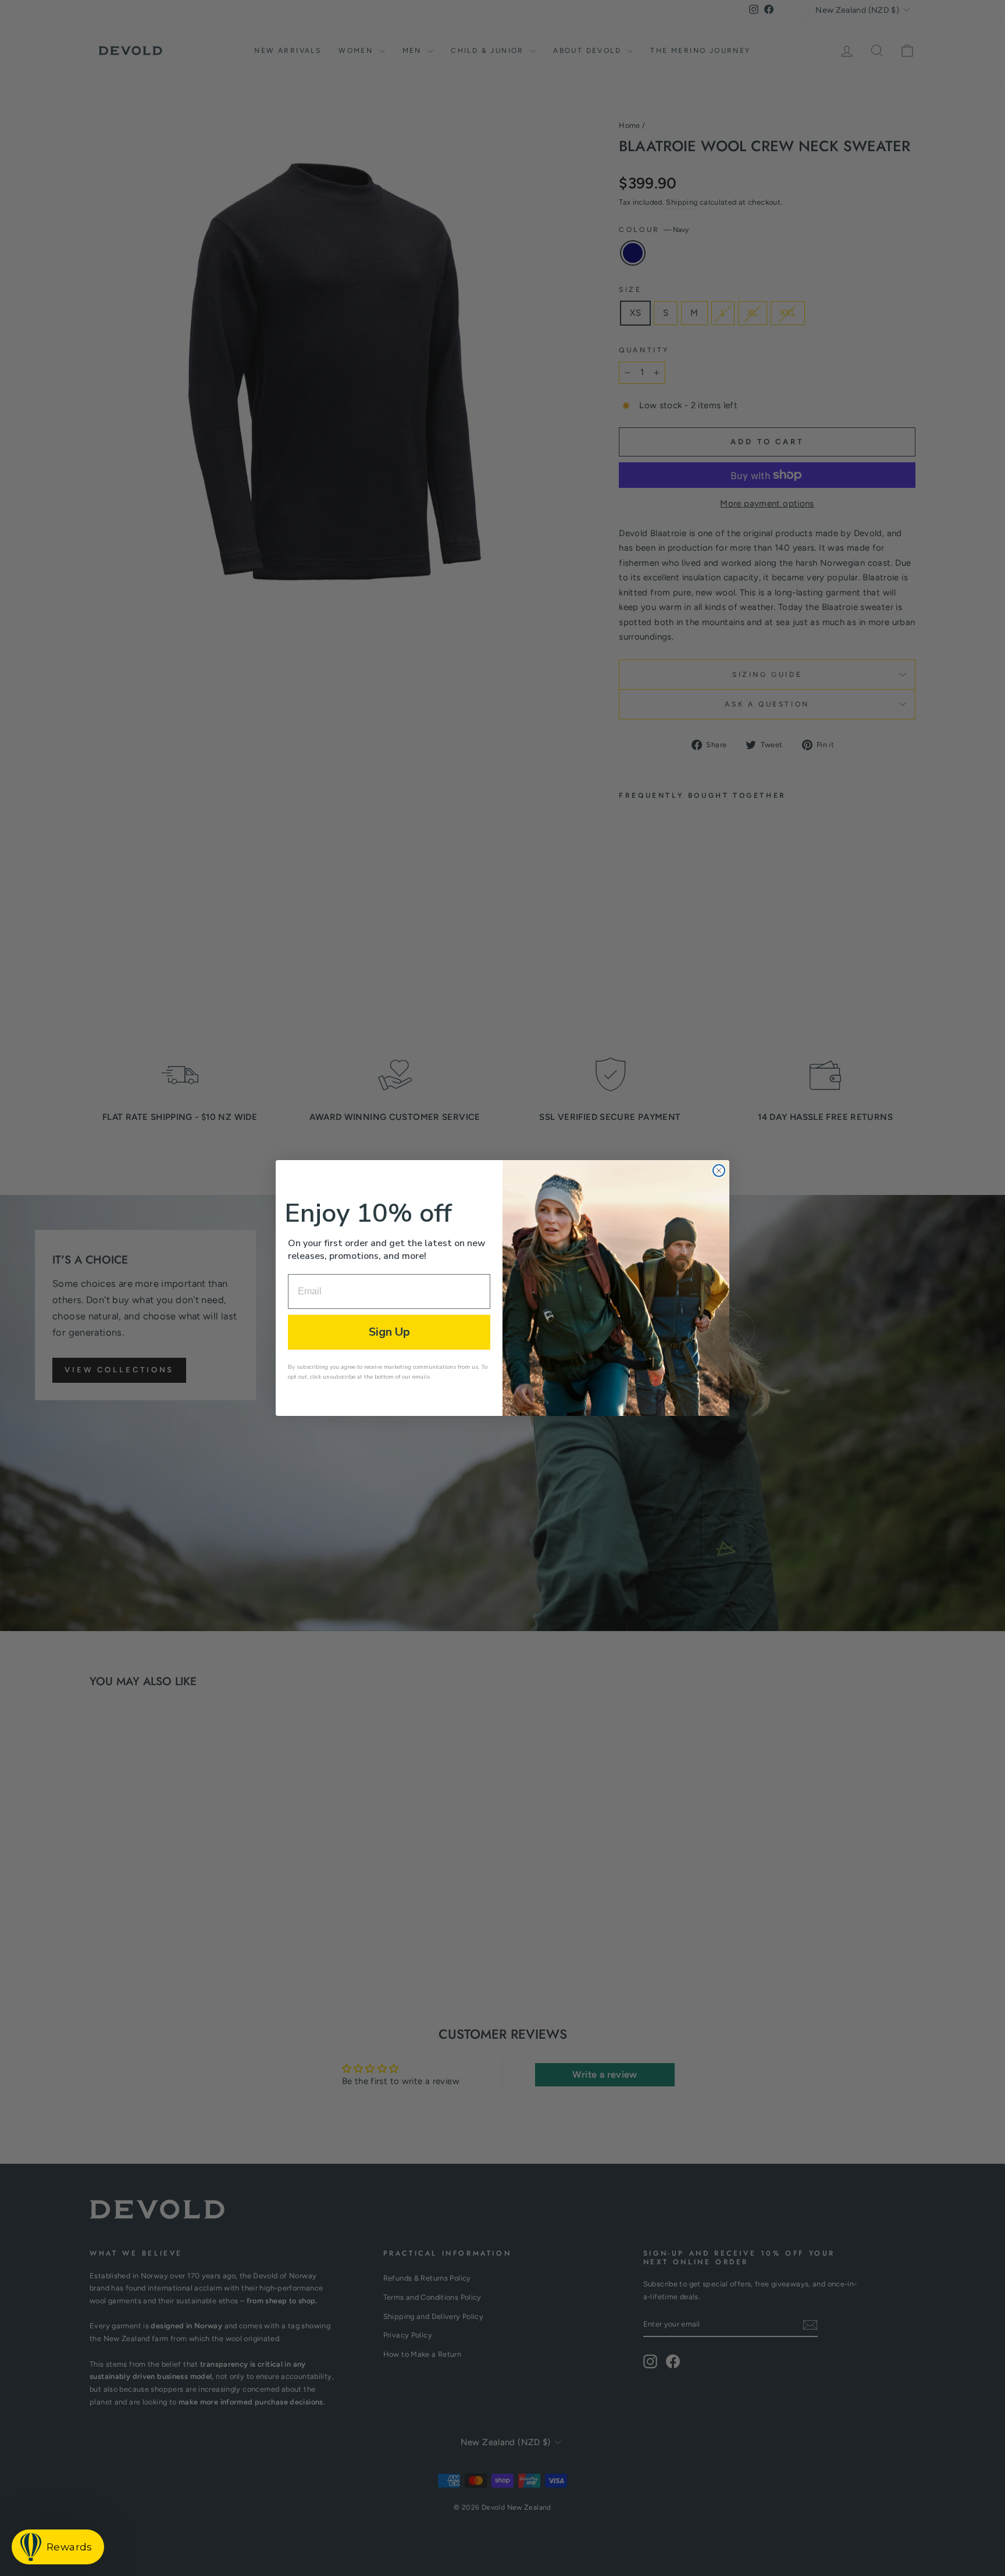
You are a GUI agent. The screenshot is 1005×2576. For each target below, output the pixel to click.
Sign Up (389, 1332)
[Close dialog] (719, 1171)
